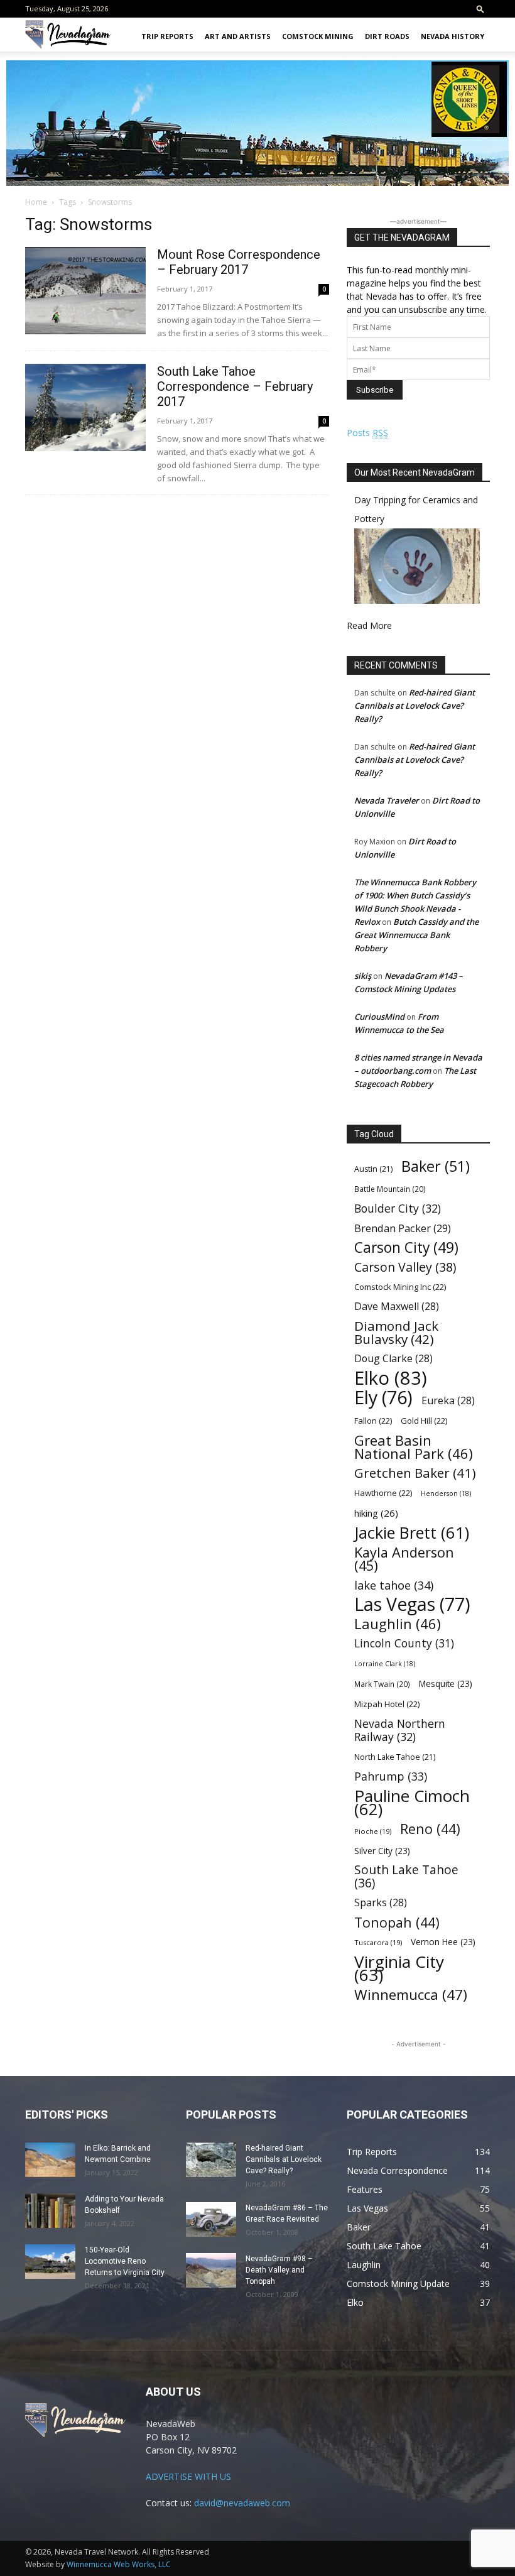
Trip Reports (167, 36)
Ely (383, 1398)
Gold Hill (424, 1421)
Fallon (373, 1421)
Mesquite (446, 1684)
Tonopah (397, 1922)
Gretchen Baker (415, 1473)
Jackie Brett (412, 1533)
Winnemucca (411, 1995)
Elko (391, 1378)
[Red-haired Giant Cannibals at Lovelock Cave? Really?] (211, 2160)
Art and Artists (238, 36)
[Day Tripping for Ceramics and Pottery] (417, 600)
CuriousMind (379, 1017)
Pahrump (391, 1776)
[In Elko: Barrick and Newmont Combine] (50, 2160)
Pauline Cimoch (412, 1803)
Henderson (446, 1493)
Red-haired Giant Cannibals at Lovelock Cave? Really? (415, 706)
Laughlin (398, 1624)
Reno (430, 1829)
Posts (367, 433)
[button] (480, 8)
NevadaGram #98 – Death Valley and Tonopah (279, 2270)
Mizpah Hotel (387, 1704)
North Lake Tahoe (395, 1757)
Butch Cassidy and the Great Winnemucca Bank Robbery (416, 935)
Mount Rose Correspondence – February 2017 (239, 262)
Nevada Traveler (387, 800)
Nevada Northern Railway (400, 1730)
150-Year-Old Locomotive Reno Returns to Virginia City (125, 2261)
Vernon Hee (443, 1942)
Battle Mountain (390, 1189)
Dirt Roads (387, 36)
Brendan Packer (403, 1228)
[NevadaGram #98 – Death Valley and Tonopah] (211, 2270)
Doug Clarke (393, 1359)
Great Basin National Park (414, 1447)
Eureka (448, 1401)
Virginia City (399, 1968)
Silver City (382, 1851)
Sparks (381, 1903)
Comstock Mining (318, 36)
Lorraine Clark (385, 1664)
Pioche (373, 1831)
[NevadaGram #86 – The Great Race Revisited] (211, 2219)
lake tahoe (394, 1585)
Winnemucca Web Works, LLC (119, 2564)
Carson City (406, 1247)
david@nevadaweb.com (242, 2503)
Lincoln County (404, 1643)
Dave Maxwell (397, 1307)
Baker (436, 1166)
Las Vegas (412, 1604)
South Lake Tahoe (406, 1877)
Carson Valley (405, 1267)
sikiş (363, 976)
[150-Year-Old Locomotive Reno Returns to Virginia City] (50, 2262)
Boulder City (398, 1209)
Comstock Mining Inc (400, 1287)
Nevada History (453, 36)
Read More (369, 625)
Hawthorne (383, 1493)
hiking (376, 1513)
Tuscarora (378, 1942)
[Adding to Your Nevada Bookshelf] (50, 2211)
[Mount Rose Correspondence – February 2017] (85, 291)
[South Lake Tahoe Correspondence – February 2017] (85, 407)
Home (36, 202)
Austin (373, 1169)
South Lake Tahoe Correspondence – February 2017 (235, 386)
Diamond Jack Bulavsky (396, 1333)
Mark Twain (382, 1684)
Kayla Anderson (404, 1559)
